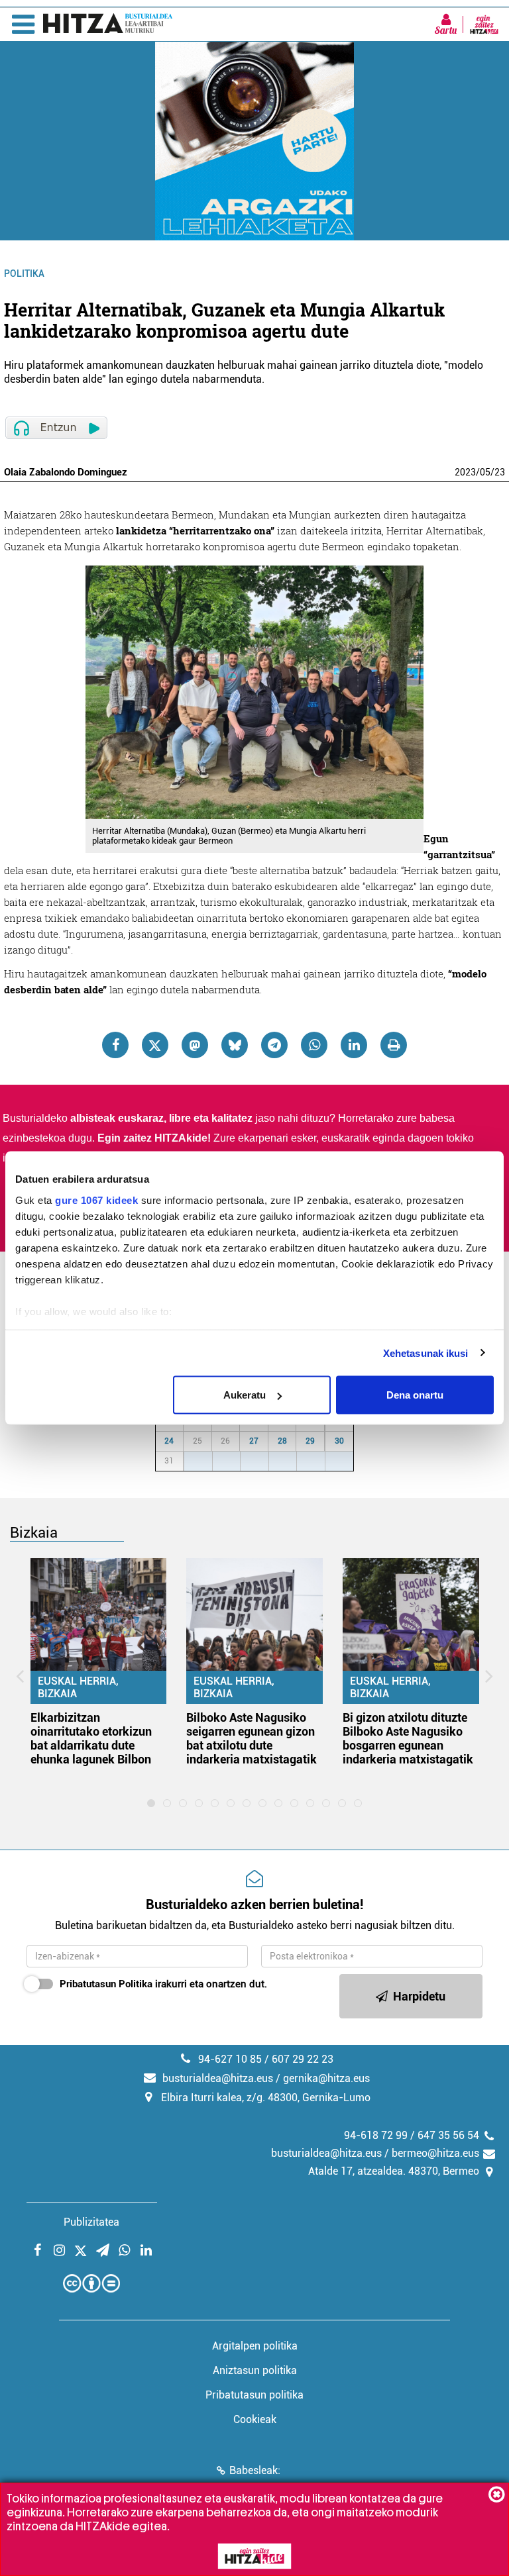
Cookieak (255, 2419)
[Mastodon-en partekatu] (195, 1045)
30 (339, 1441)
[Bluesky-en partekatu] (235, 1045)
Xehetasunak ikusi (426, 1353)
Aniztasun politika (255, 2370)
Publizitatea (91, 2222)
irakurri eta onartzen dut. (163, 1984)
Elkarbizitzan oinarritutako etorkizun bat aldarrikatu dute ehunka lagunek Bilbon (91, 1738)
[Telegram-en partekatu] (274, 1045)
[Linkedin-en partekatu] (354, 1045)
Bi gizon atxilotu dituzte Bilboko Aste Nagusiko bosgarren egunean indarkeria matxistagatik (408, 1738)
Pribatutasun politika (254, 2395)
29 (310, 1441)
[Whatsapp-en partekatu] (314, 1045)
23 (500, 472)
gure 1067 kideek (96, 1200)
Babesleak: (255, 2470)
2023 (465, 472)
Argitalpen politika (255, 2346)
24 (169, 1441)
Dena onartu (415, 1395)
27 (254, 1441)
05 (485, 472)
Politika (24, 273)
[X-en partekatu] (155, 1045)
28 (282, 1441)
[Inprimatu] (394, 1045)
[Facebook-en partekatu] (115, 1045)
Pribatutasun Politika (106, 1984)
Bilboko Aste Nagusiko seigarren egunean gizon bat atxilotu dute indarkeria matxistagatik (252, 1738)
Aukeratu (245, 1395)
